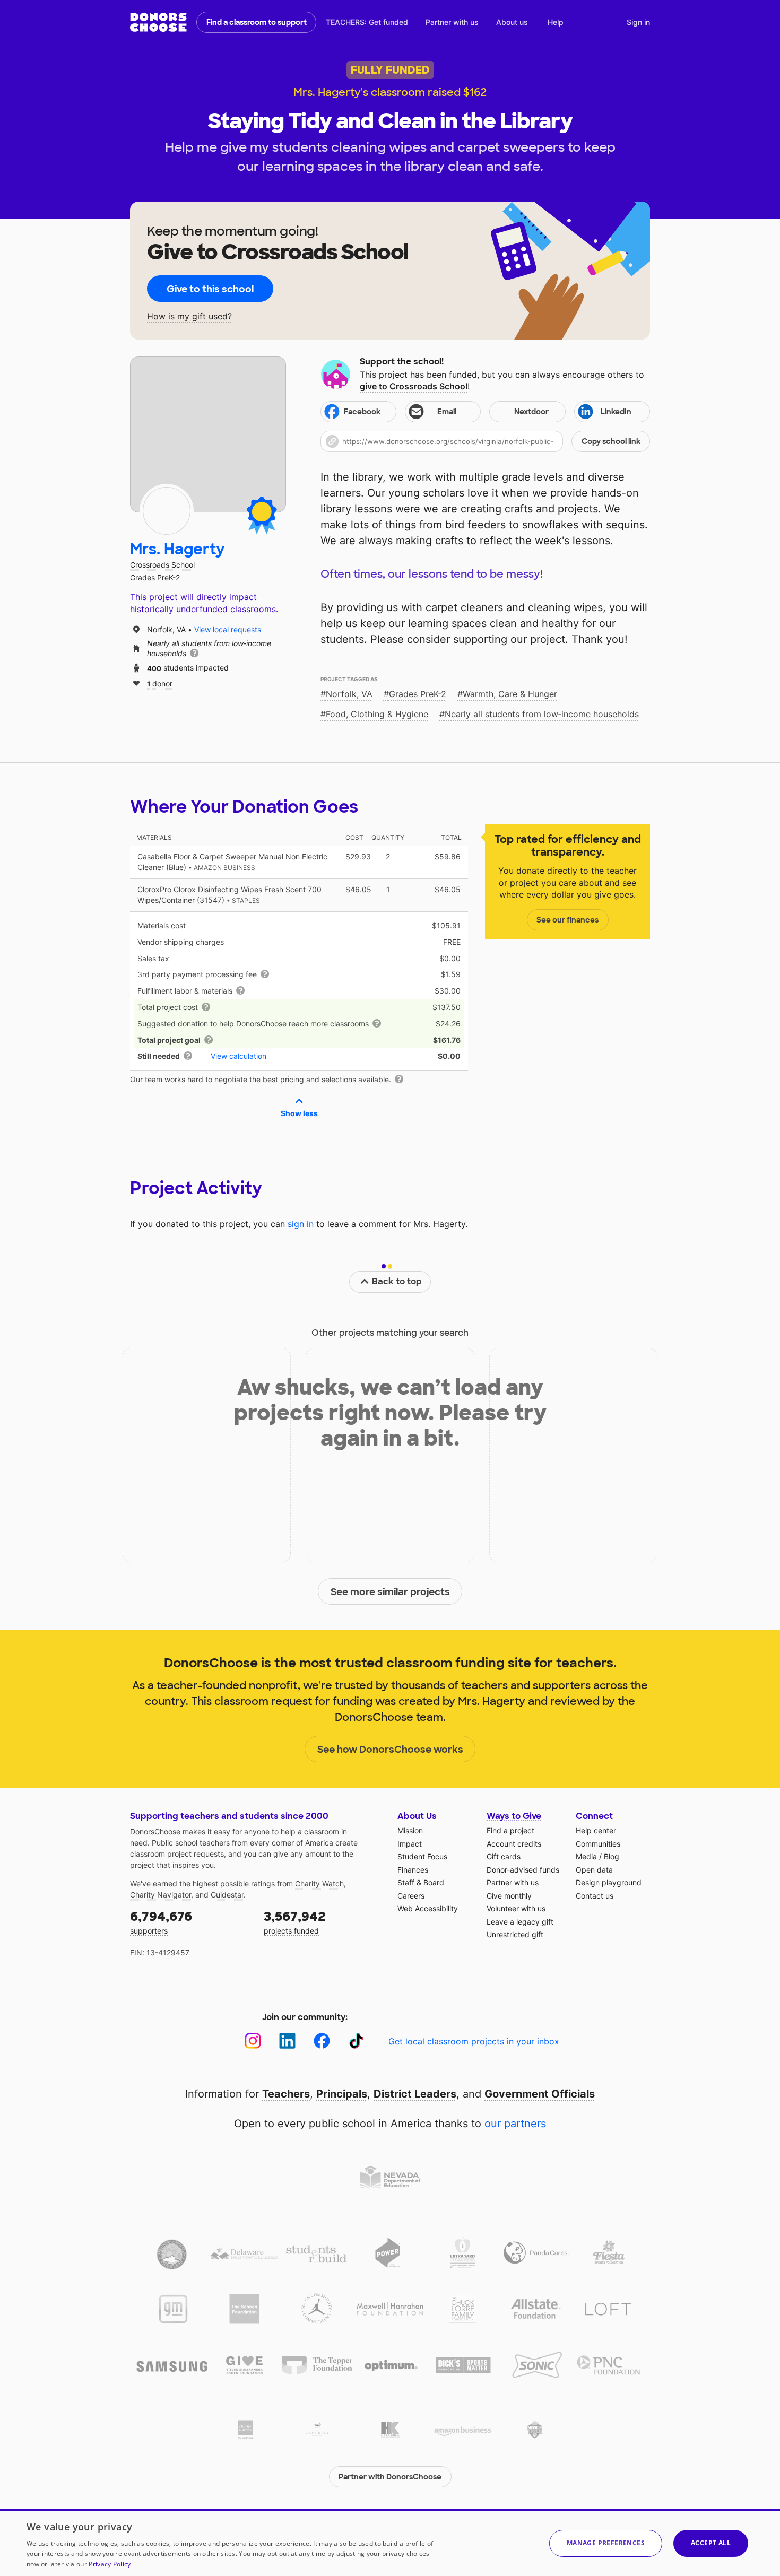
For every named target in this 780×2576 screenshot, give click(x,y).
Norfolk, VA (349, 694)
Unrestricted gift (515, 1934)
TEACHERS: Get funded (367, 22)
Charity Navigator (161, 1895)
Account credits (514, 1844)
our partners (515, 2124)
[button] (485, 441)
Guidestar (227, 1895)
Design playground (609, 1882)
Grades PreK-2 (418, 694)
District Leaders (415, 2094)
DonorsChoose (158, 22)
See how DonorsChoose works (390, 1750)
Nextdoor (531, 412)
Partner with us (452, 22)
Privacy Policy (110, 2564)
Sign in (638, 22)
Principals (342, 2094)
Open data (594, 1870)
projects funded (295, 1922)
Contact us (595, 1896)
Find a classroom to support (257, 22)
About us (512, 22)
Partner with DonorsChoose (390, 2477)
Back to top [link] (397, 1281)
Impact (410, 1844)
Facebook (362, 412)
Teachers (286, 2094)
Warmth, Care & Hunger (510, 694)
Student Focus (422, 1856)
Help (556, 22)
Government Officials (540, 2094)
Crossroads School (162, 565)
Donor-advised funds (523, 1870)
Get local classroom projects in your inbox (474, 2041)
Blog (612, 1856)
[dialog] (390, 2543)
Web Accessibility (428, 1908)
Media (586, 1856)
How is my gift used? (189, 316)
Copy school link (611, 441)
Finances (413, 1870)
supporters (161, 1922)
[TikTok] (356, 2041)
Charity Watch (319, 1883)
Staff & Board (421, 1882)
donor (160, 683)
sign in (301, 1224)
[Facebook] (322, 2041)
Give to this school (210, 289)
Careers (411, 1896)
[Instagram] (253, 2041)
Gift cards (504, 1856)
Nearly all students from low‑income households (542, 714)
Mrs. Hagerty (177, 549)
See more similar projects (390, 1592)
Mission (410, 1830)
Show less (299, 1113)
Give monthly (509, 1896)
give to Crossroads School (414, 386)
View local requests (228, 629)
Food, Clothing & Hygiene (377, 714)
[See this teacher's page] (167, 511)
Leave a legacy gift (520, 1922)
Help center (596, 1830)
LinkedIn (616, 412)
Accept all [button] (711, 2543)
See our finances (567, 920)
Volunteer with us (516, 1908)
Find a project (510, 1830)
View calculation (239, 1056)
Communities (598, 1844)
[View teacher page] (208, 434)
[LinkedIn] (287, 2041)
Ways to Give (514, 1816)
